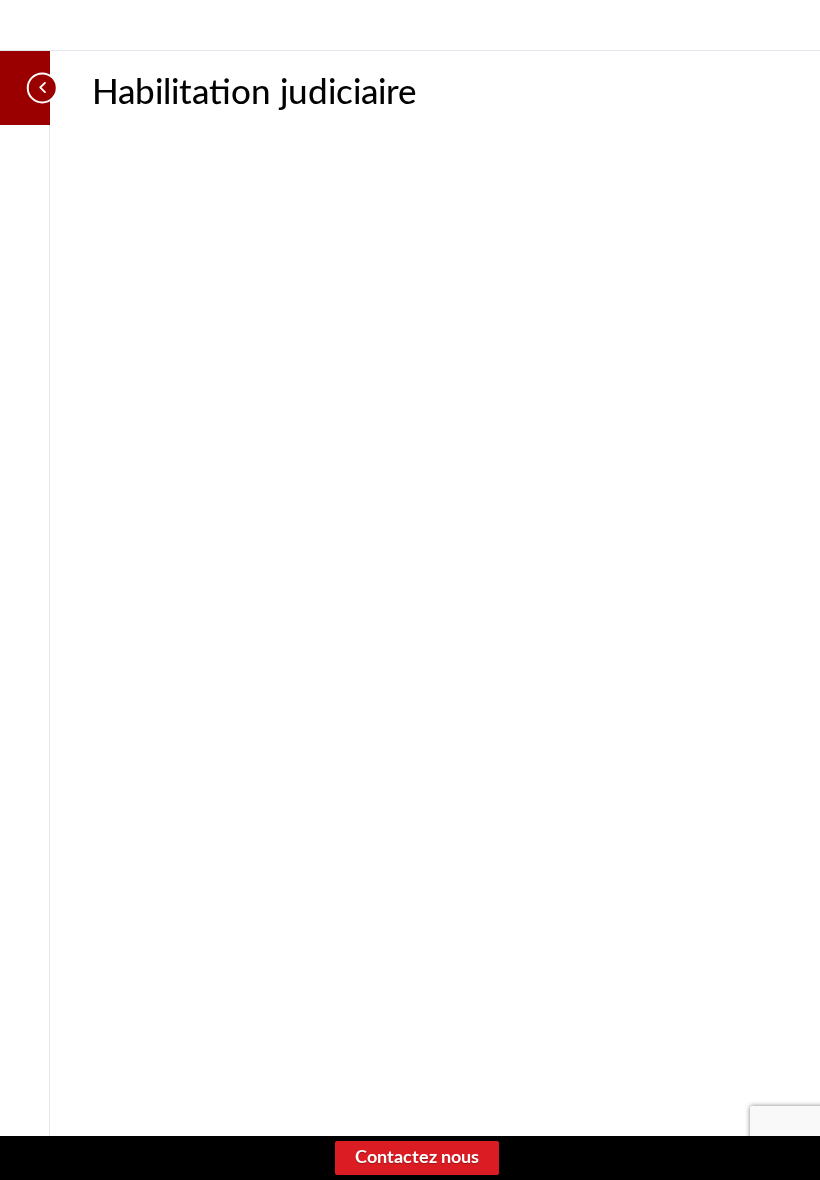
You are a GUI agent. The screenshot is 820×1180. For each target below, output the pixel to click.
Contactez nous (417, 1158)
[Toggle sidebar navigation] (44, 87)
